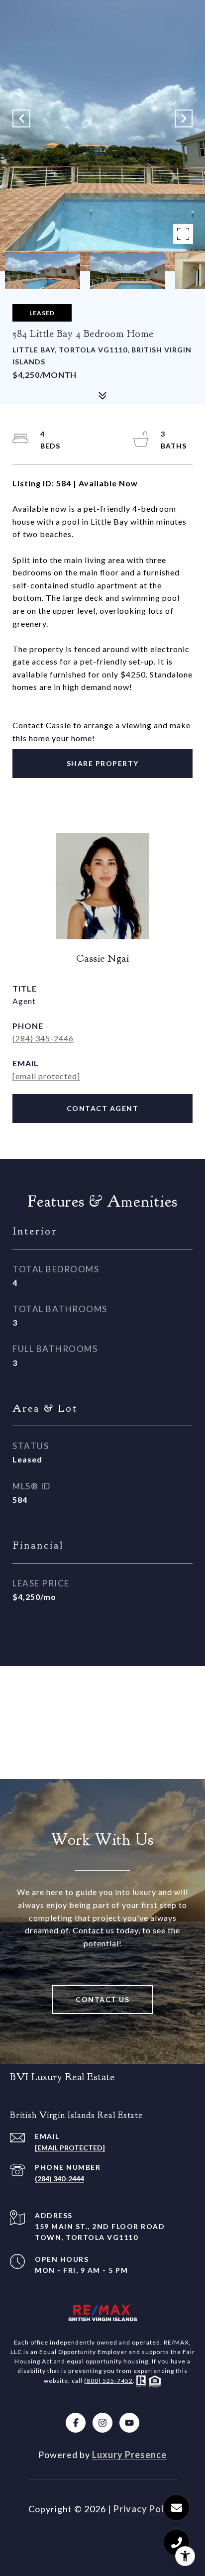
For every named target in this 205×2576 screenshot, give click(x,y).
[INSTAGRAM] (102, 2423)
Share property (103, 763)
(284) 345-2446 (43, 1038)
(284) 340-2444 (59, 2179)
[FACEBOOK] (76, 2423)
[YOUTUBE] (129, 2423)
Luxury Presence (129, 2455)
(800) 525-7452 (108, 2381)
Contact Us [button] (102, 1999)
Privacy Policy (145, 2509)
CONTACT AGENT (103, 1108)
